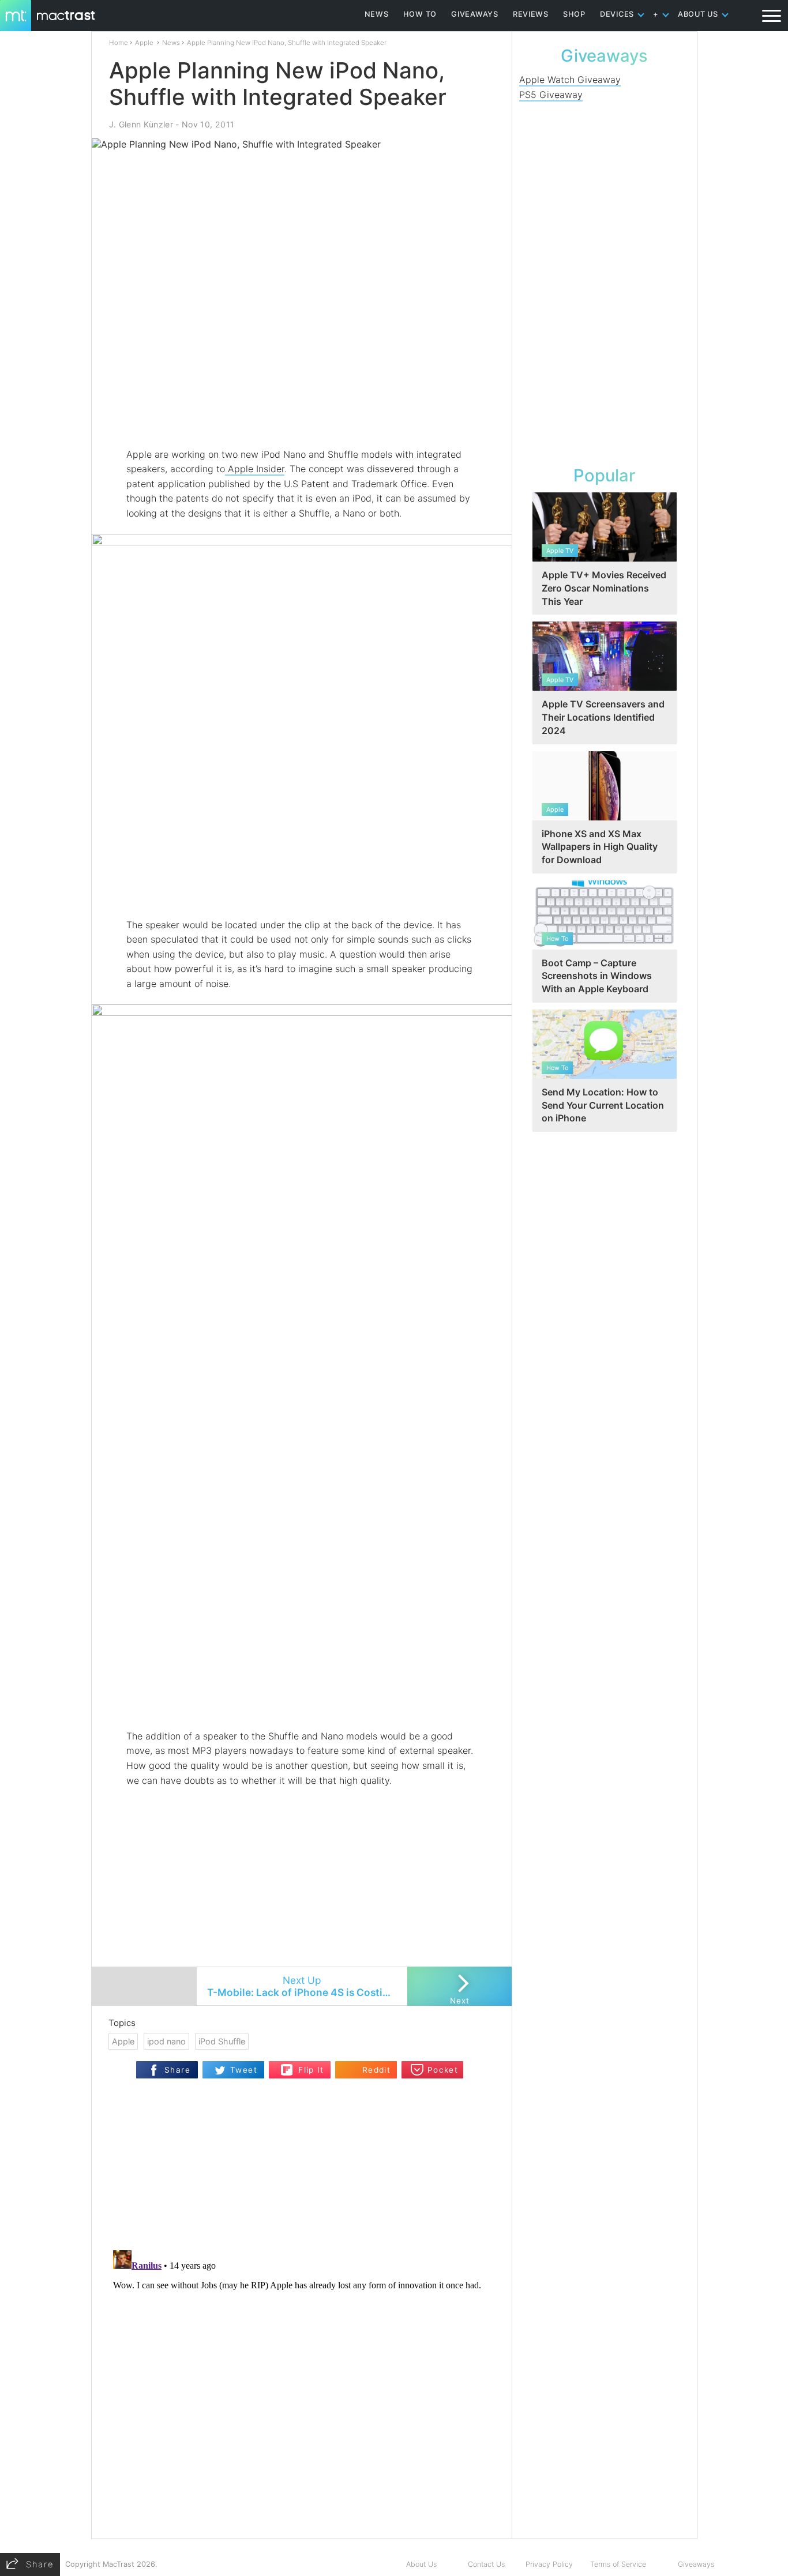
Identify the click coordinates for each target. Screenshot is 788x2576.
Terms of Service (618, 2564)
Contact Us (486, 2564)
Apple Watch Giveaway (570, 80)
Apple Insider (255, 469)
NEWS (377, 14)
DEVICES (617, 14)
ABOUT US (698, 14)
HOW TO (420, 14)
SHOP (574, 14)
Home (119, 43)
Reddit (376, 2070)
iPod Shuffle (222, 2041)
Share (177, 2070)
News (171, 43)
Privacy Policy (549, 2564)
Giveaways (696, 2564)
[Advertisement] (302, 413)
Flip (287, 2066)
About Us (421, 2564)
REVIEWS (531, 14)
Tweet (244, 2070)
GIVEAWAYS (475, 14)
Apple (144, 43)
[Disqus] (302, 2390)
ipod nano (166, 2041)
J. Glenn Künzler (141, 124)
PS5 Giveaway (551, 95)
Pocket (443, 2070)
